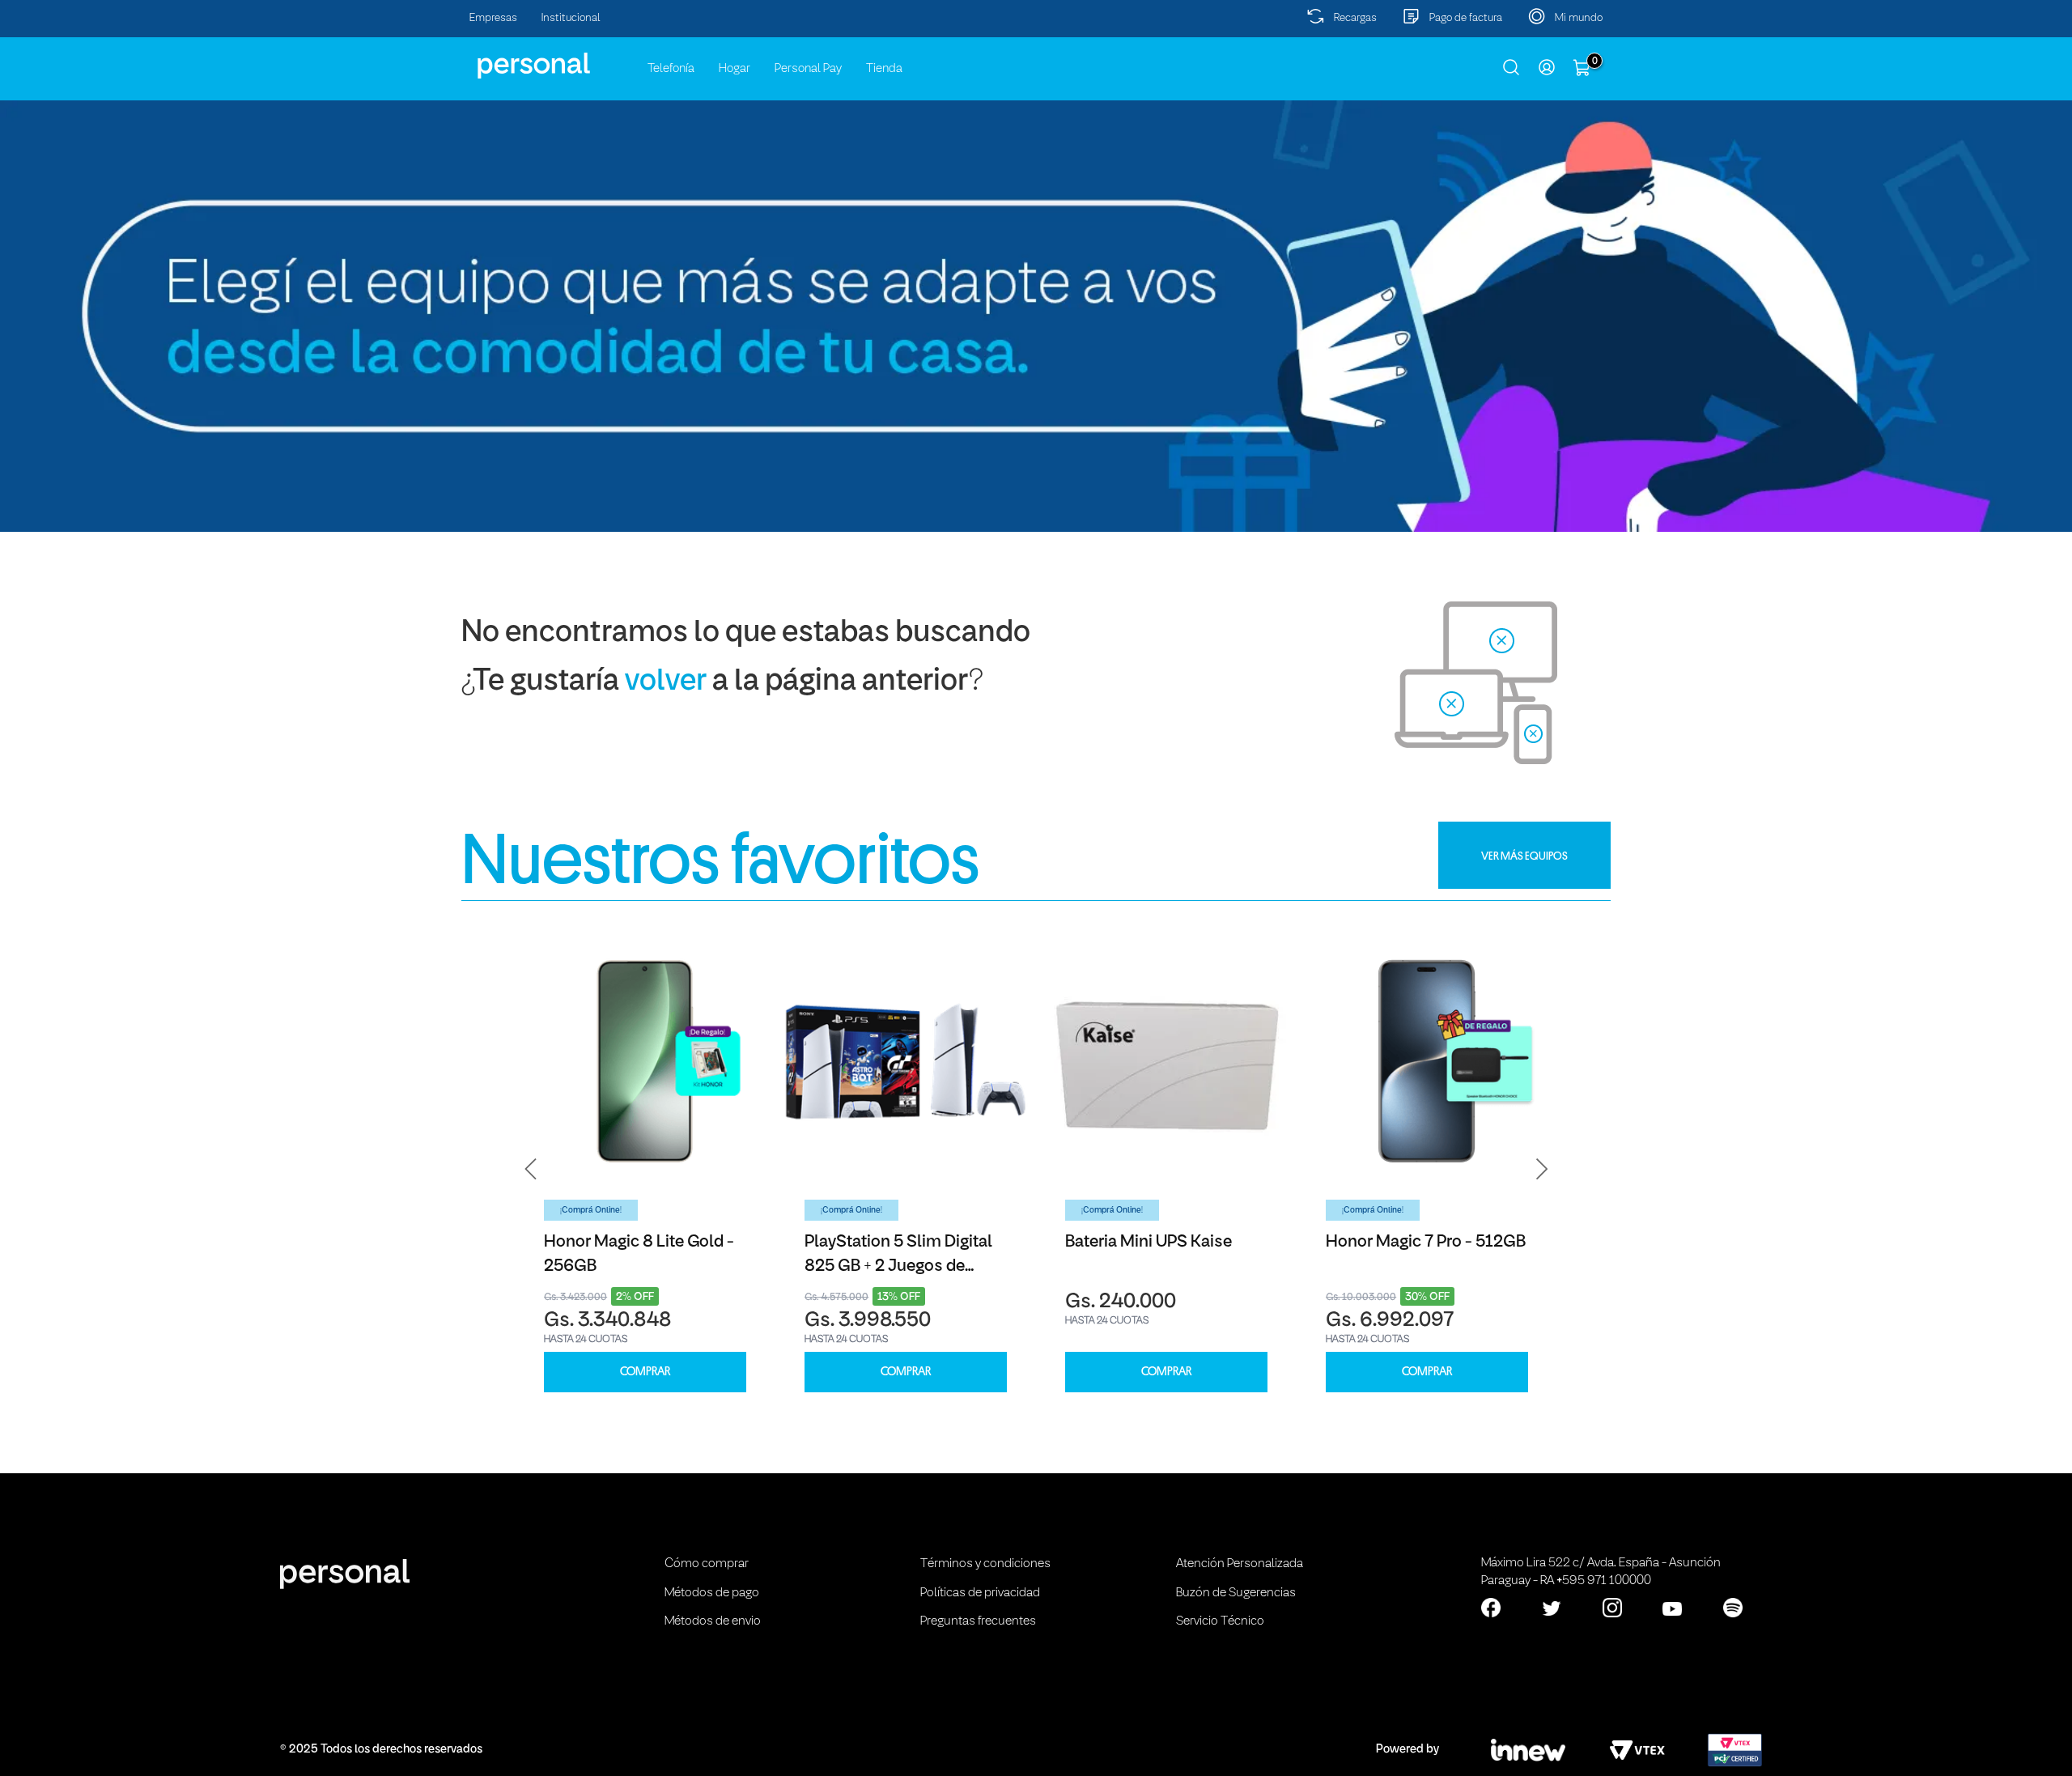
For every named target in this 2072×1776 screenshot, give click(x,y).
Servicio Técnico (1220, 1621)
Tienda (884, 69)
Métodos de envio (713, 1621)
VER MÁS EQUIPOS (1524, 856)
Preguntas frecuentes (978, 1621)
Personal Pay (808, 69)
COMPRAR (645, 1372)
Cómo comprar (707, 1564)
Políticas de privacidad (980, 1593)
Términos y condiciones (985, 1564)
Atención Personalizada (1240, 1564)
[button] (531, 1169)
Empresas (493, 18)
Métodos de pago (712, 1593)
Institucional (571, 18)
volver (666, 682)
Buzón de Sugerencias (1236, 1593)
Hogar (735, 69)
